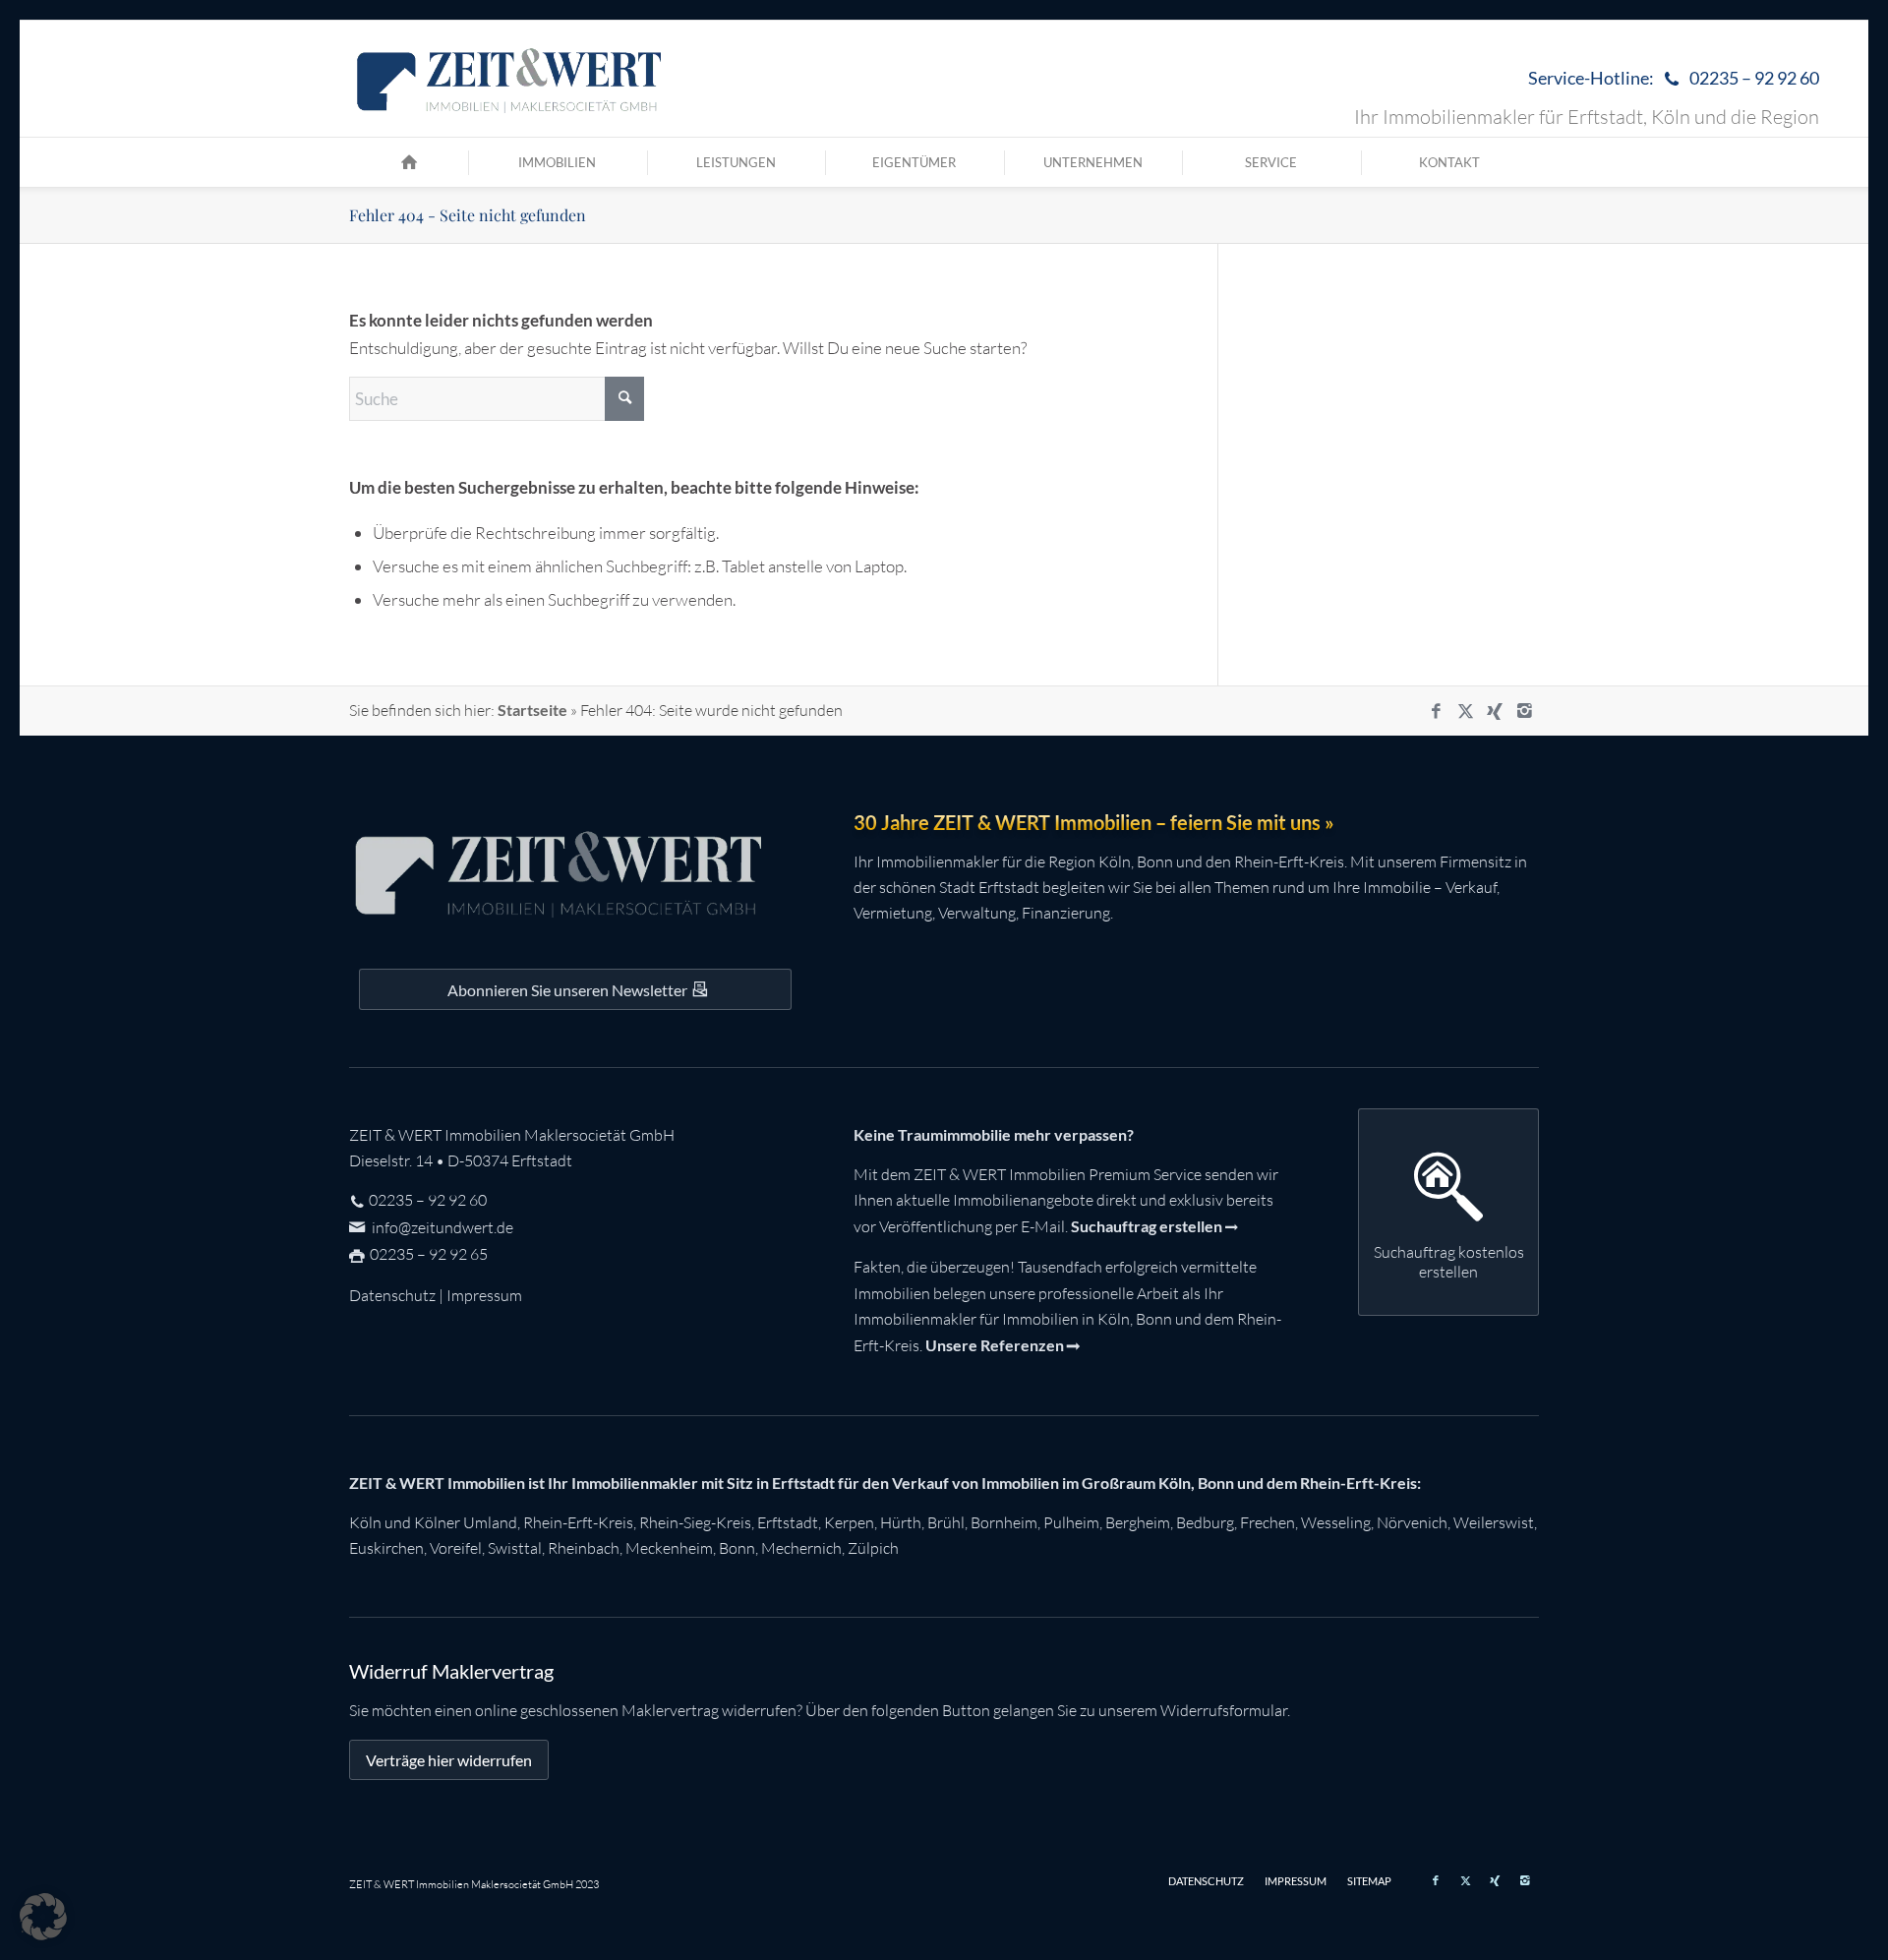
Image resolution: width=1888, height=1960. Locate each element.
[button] (43, 1917)
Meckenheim (669, 1548)
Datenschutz (392, 1295)
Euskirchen (386, 1548)
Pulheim (1071, 1522)
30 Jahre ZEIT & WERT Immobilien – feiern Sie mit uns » (1094, 822)
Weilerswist (1494, 1522)
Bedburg (1205, 1522)
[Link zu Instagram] (1524, 711)
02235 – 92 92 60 (428, 1200)
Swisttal (515, 1548)
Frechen (1268, 1522)
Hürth (901, 1522)
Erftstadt (788, 1522)
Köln (365, 1522)
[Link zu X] (1465, 711)
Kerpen (849, 1522)
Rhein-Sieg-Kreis (695, 1522)
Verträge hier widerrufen (449, 1760)
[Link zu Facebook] (1436, 711)
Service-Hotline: (1674, 78)
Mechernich (801, 1548)
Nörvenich (1412, 1522)
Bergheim (1138, 1522)
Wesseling (1336, 1522)
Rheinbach (584, 1548)
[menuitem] (1669, 79)
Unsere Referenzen (995, 1345)
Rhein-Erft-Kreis (578, 1522)
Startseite (532, 710)
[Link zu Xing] (1495, 711)
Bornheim (1004, 1522)
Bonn (737, 1548)
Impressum (484, 1295)
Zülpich (873, 1548)
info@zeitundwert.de (441, 1227)
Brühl (946, 1522)
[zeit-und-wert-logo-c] (510, 79)
